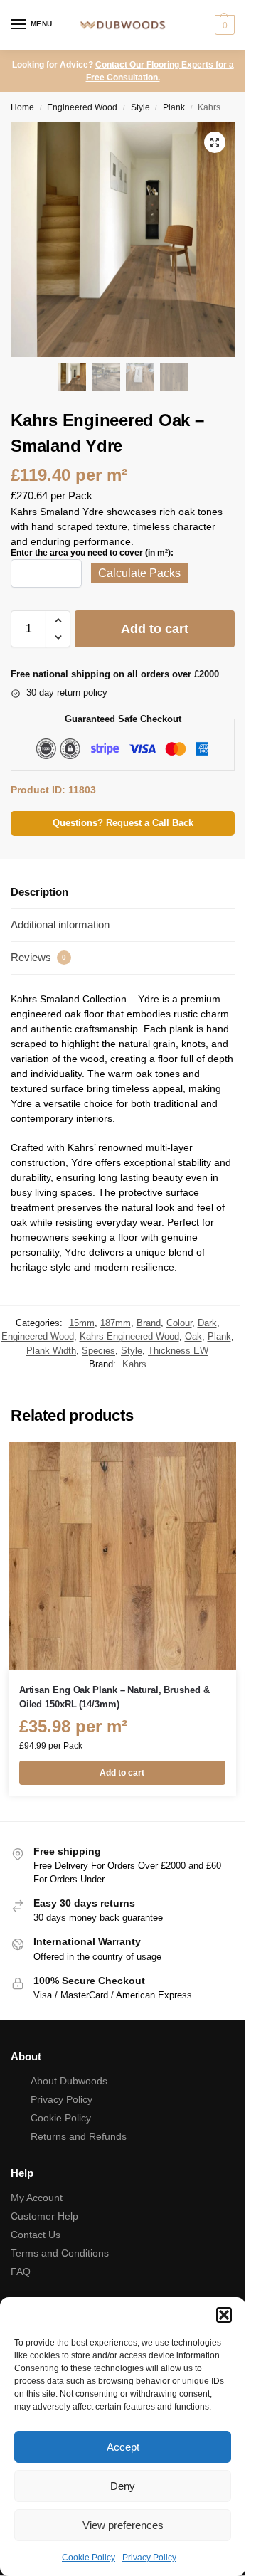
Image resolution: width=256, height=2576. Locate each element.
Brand (149, 1323)
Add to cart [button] (122, 1773)
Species (98, 1351)
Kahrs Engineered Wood (129, 1336)
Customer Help (44, 2216)
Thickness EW (178, 1351)
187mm (116, 1323)
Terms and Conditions (60, 2253)
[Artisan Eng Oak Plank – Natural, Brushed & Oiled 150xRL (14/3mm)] (122, 1556)
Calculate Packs (139, 573)
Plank (174, 107)
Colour (179, 1323)
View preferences (123, 2525)
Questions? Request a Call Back (123, 823)
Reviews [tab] (38, 957)
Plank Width (51, 1351)
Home (22, 107)
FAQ (21, 2272)
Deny (123, 2486)
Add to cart (155, 629)
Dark (207, 1323)
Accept (123, 2447)
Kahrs (134, 1364)
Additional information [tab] (60, 924)
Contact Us (36, 2235)
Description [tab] (39, 892)
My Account (37, 2198)
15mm (82, 1323)
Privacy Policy (149, 2558)
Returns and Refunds (79, 2136)
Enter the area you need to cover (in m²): (92, 553)
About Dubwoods (69, 2081)
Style (140, 107)
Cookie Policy (89, 2558)
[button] (224, 2315)
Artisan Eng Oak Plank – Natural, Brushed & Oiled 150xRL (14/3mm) (114, 1697)
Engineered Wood (82, 107)
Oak (193, 1336)
